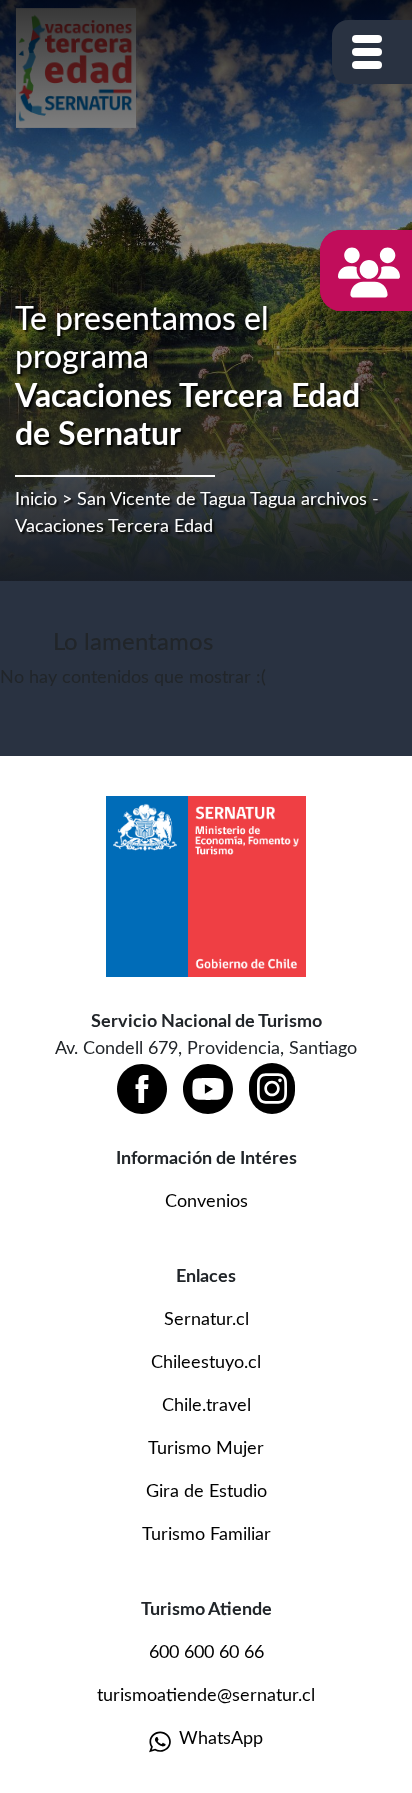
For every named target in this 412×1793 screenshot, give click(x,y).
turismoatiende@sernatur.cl (206, 1696)
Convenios (206, 1202)
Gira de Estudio (206, 1492)
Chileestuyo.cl (206, 1363)
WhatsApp (221, 1739)
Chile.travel (206, 1406)
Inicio (36, 500)
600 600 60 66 (206, 1653)
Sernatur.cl (206, 1320)
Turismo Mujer (206, 1449)
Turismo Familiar (206, 1535)
